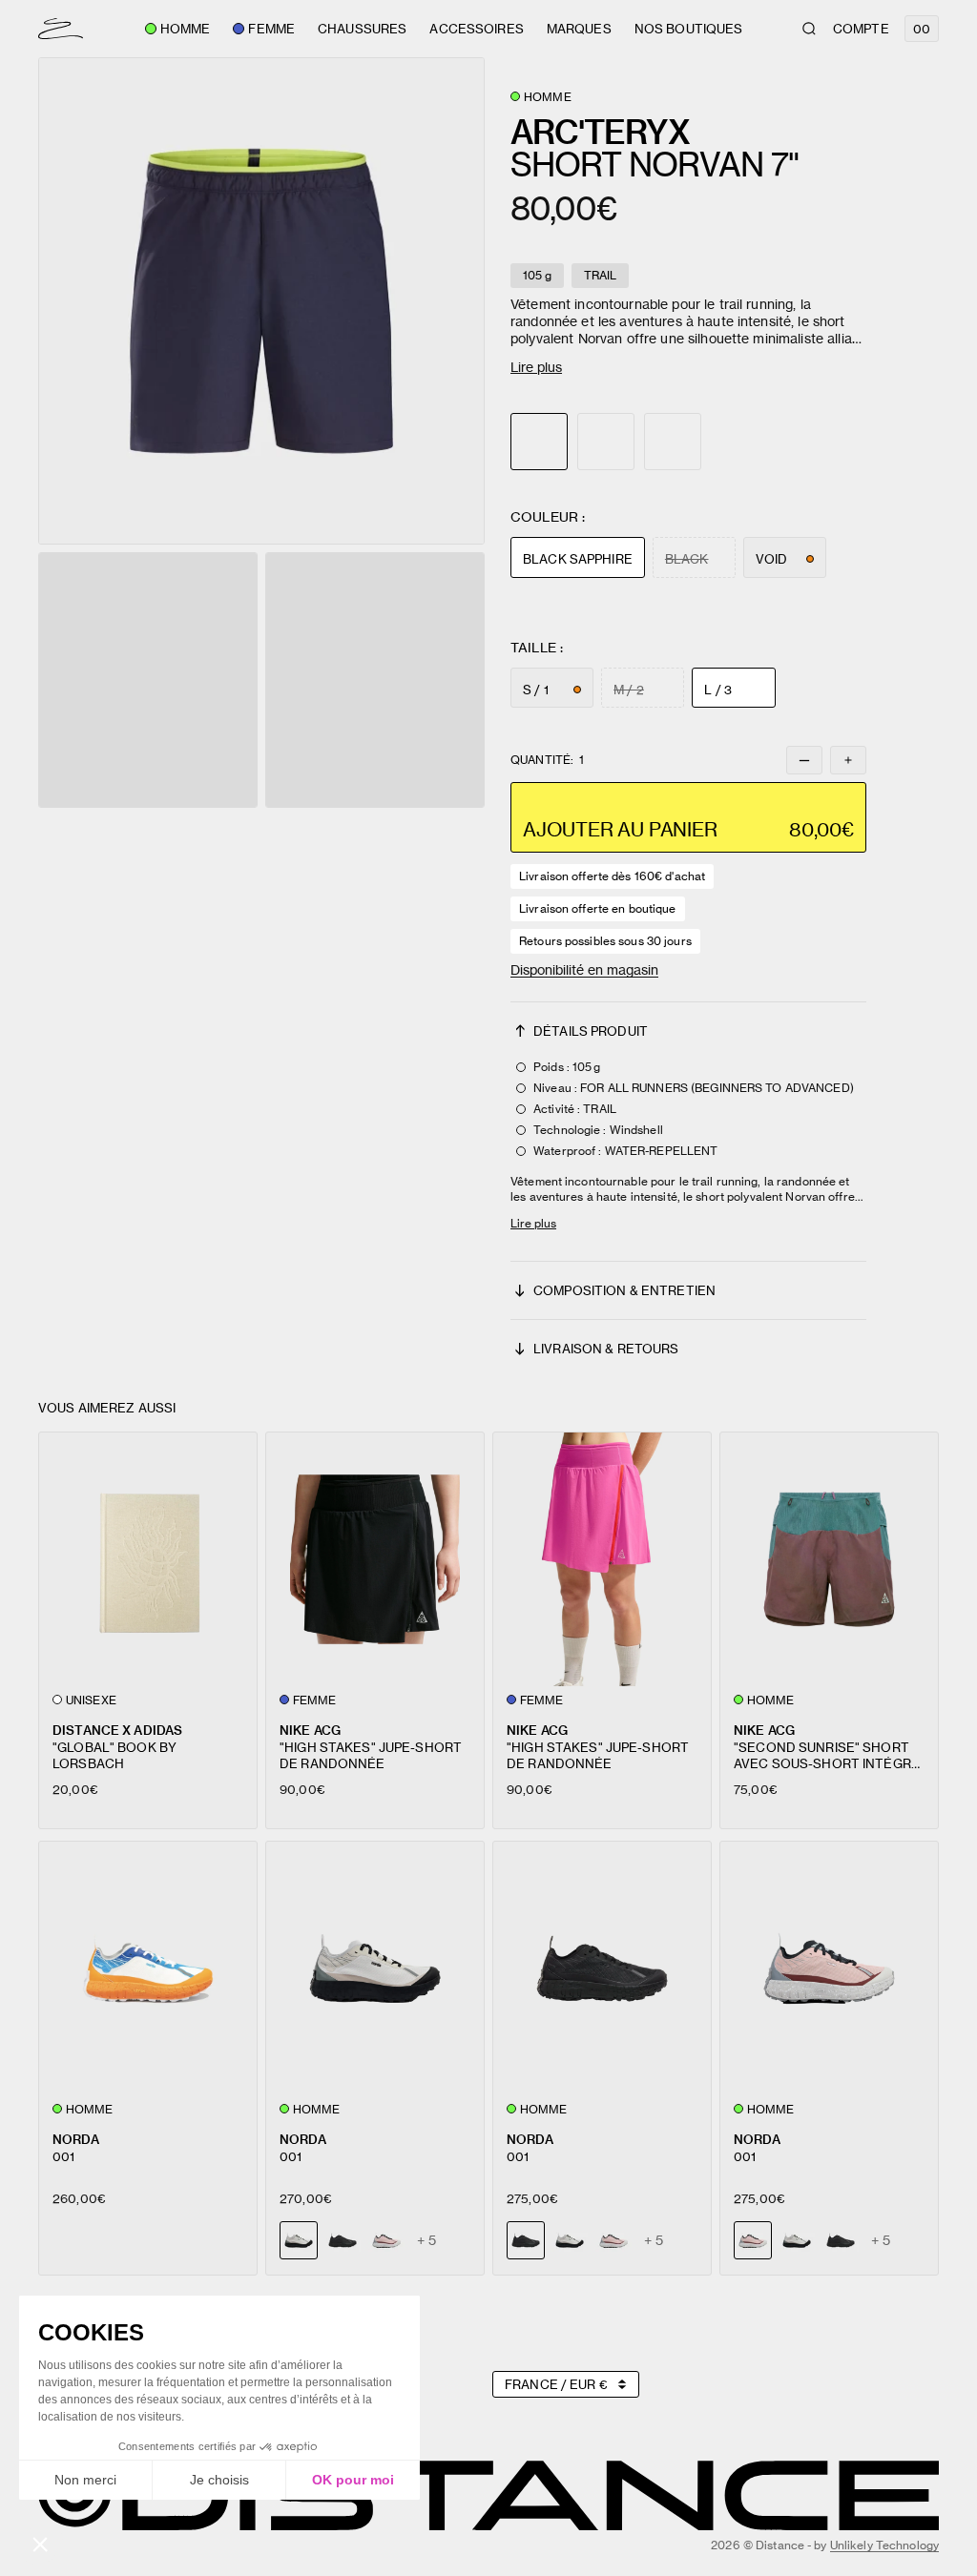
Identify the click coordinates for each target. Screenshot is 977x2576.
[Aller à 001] (148, 1968)
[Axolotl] (386, 2240)
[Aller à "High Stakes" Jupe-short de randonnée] (375, 1559)
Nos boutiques (689, 29)
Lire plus (536, 367)
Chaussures (362, 29)
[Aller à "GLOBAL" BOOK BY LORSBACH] (148, 1559)
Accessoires (476, 29)
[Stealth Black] (343, 2240)
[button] (261, 301)
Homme (186, 29)
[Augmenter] (848, 760)
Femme (271, 29)
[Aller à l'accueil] (61, 29)
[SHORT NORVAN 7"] (606, 442)
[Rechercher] (809, 29)
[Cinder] (570, 2240)
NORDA (76, 2139)
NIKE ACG (310, 1730)
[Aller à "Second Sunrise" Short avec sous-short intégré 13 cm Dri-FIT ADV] (829, 1559)
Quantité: (547, 760)
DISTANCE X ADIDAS (117, 1730)
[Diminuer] (804, 760)
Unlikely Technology (884, 2545)
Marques (579, 29)
